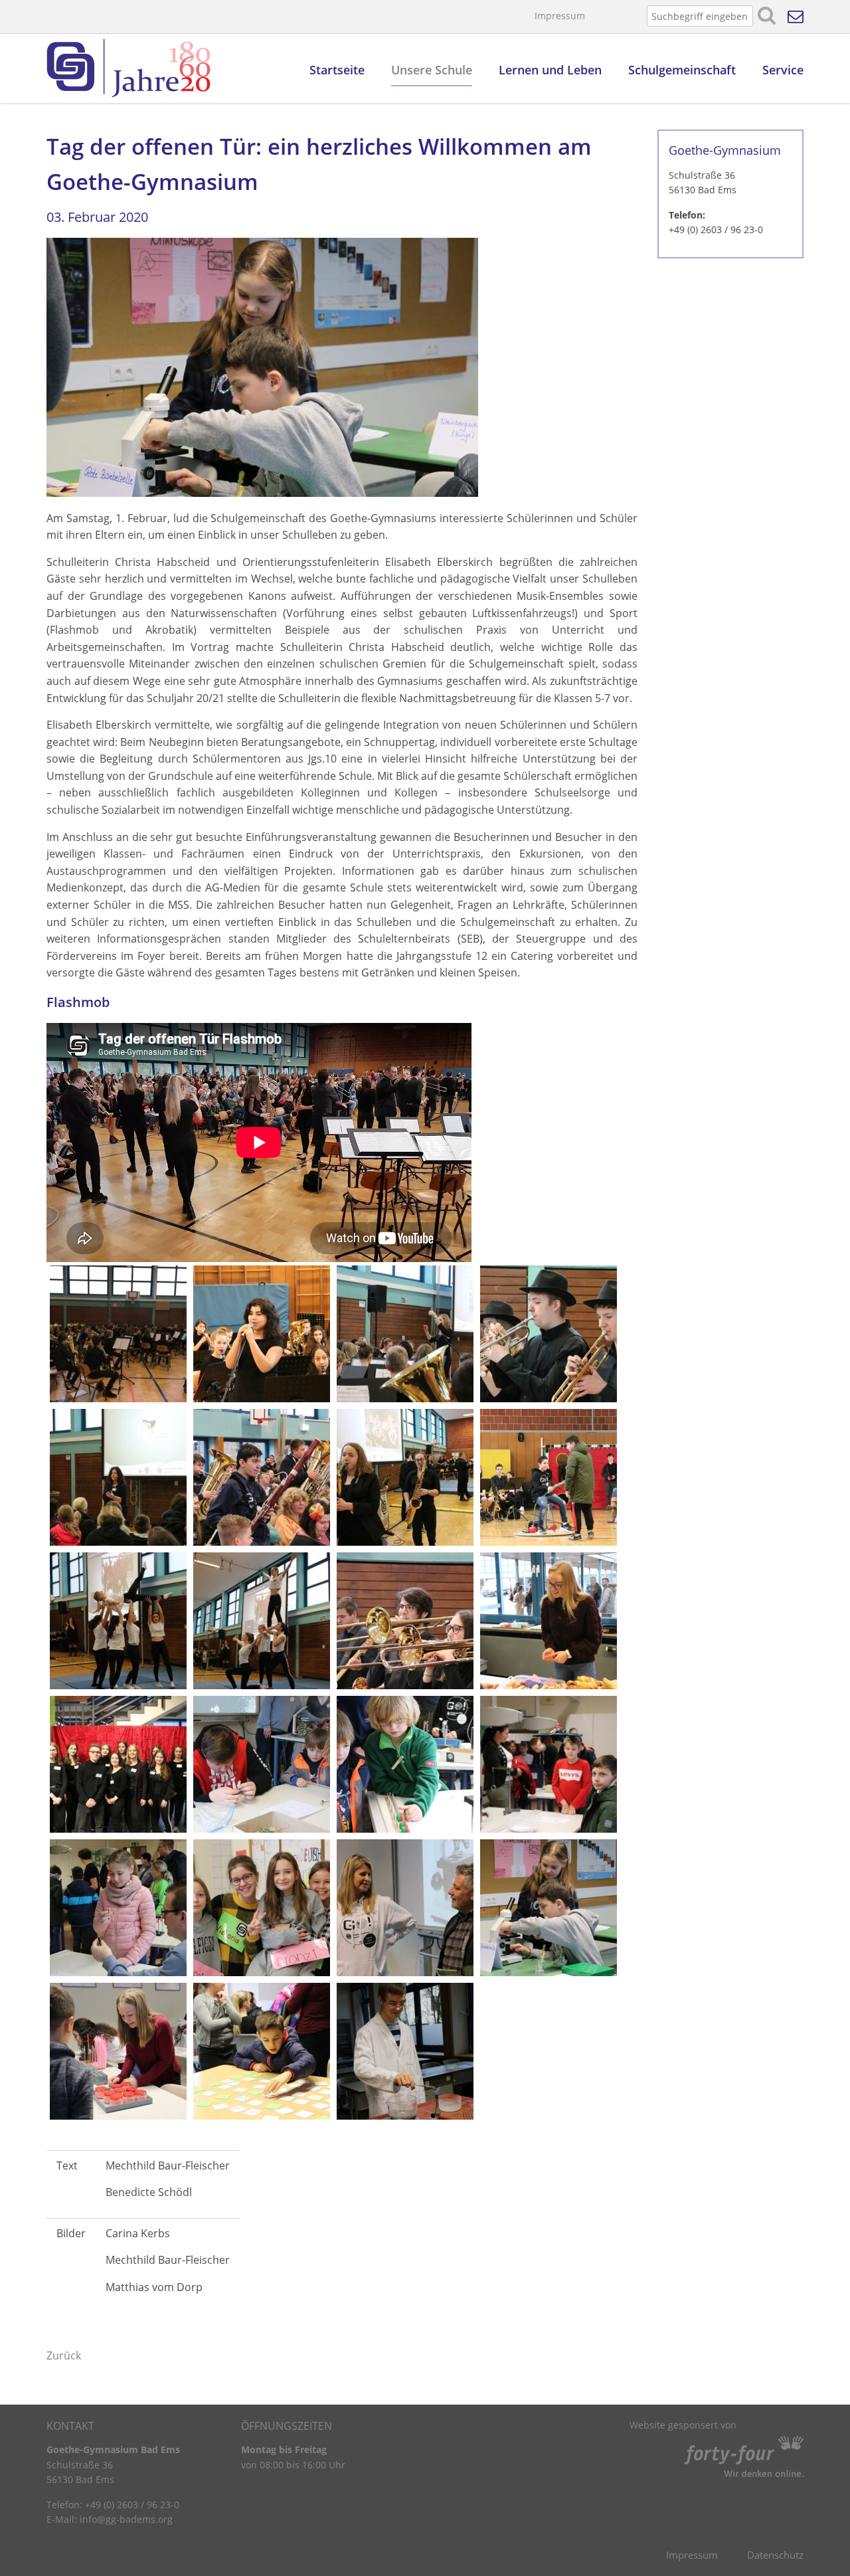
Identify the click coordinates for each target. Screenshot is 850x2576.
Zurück (64, 2355)
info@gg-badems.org (126, 2519)
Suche (767, 16)
